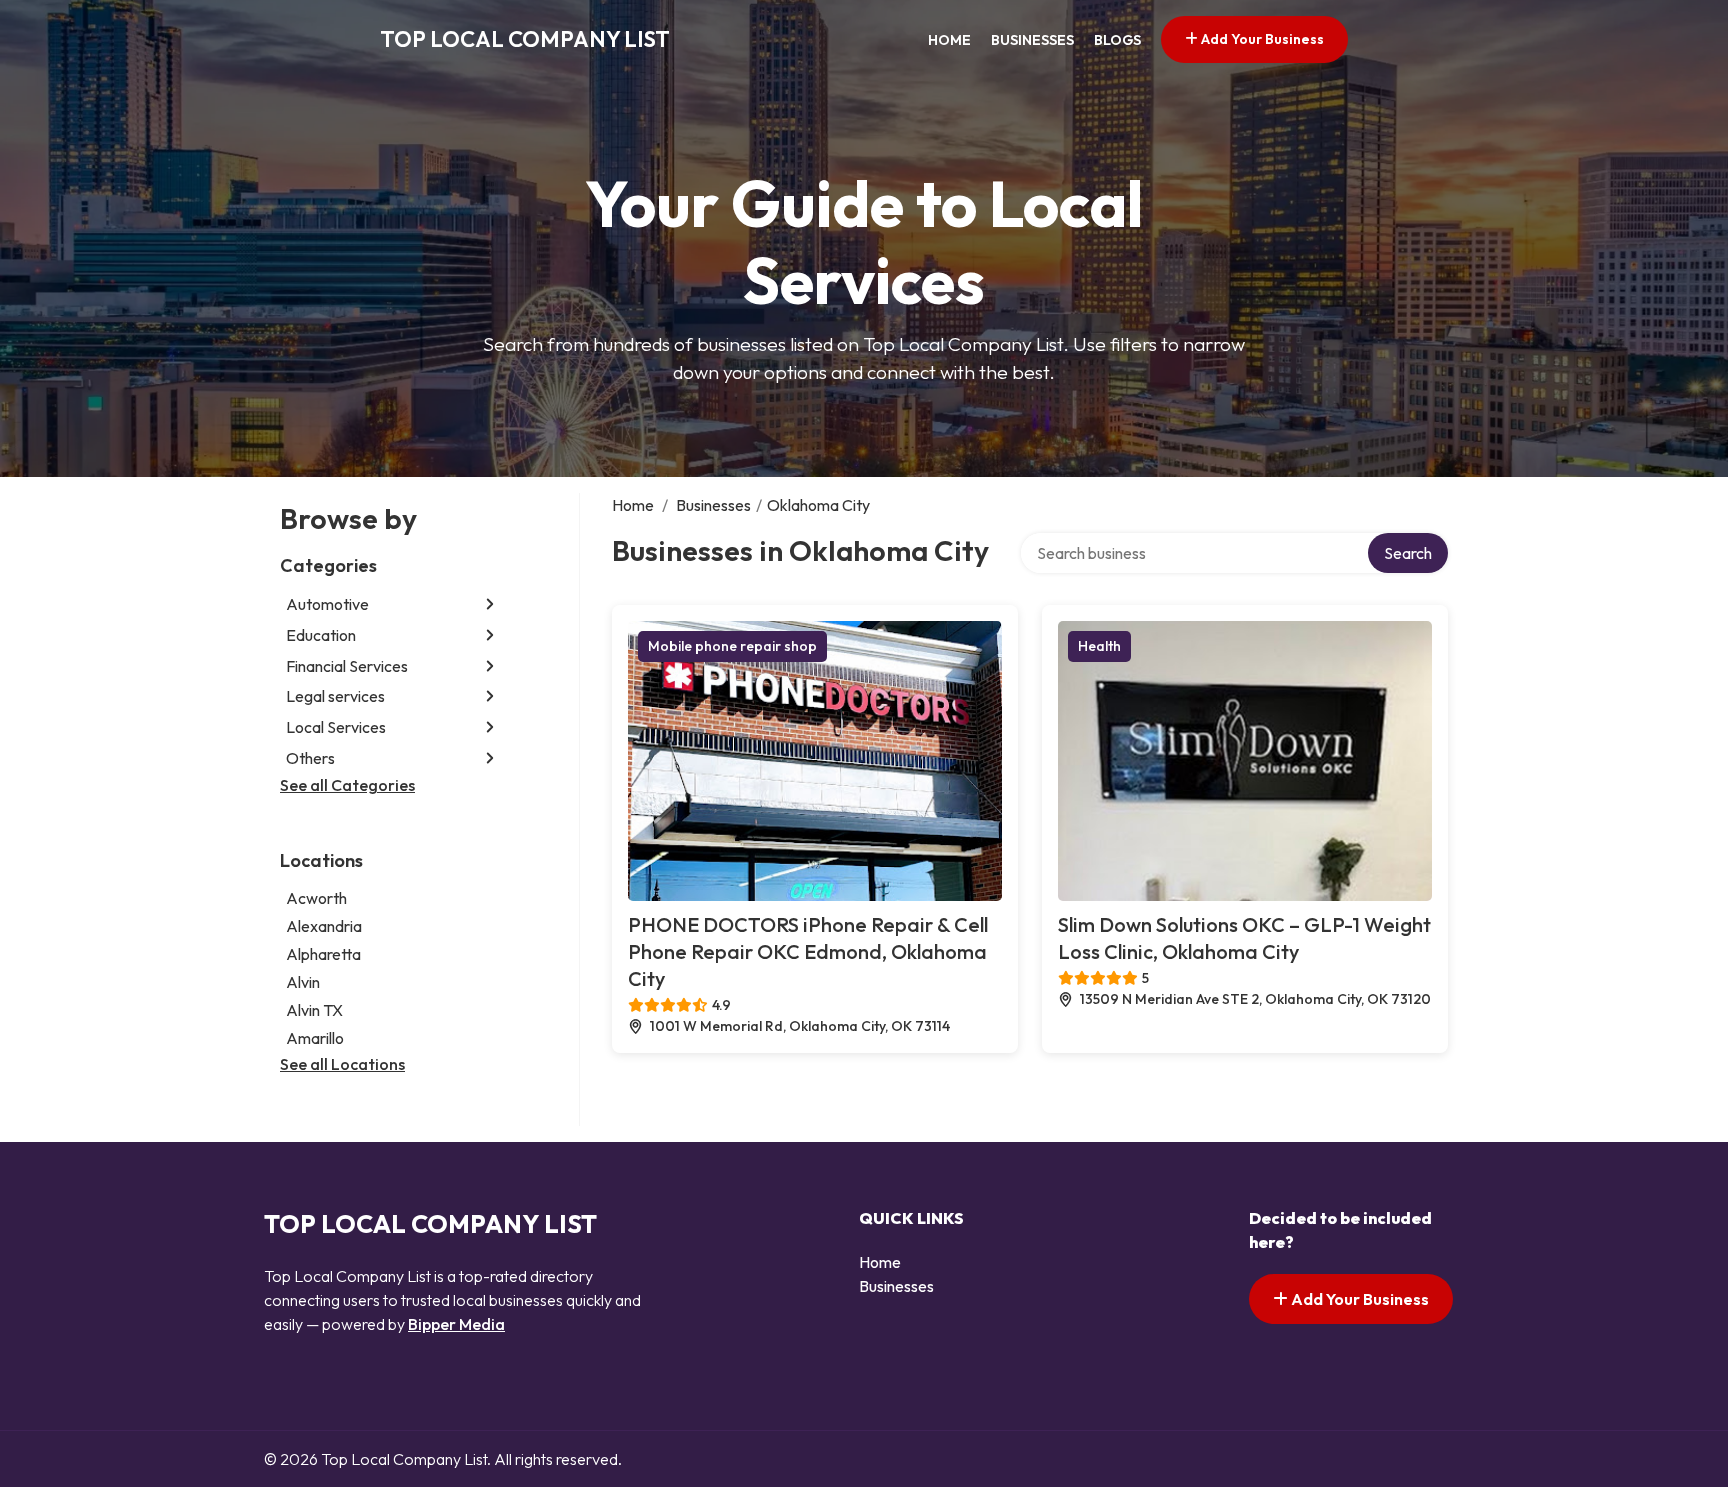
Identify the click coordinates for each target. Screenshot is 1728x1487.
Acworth (316, 898)
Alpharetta (323, 954)
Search (1408, 553)
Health (1099, 646)
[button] (490, 604)
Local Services (336, 727)
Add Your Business (1261, 39)
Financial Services (347, 666)
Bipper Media (456, 1324)
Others (310, 758)
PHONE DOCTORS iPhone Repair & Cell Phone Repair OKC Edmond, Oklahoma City (808, 951)
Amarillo (315, 1038)
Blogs (1117, 40)
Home (949, 40)
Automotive (327, 604)
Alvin (303, 982)
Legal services (335, 696)
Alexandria (324, 926)
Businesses (1032, 40)
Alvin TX (314, 1010)
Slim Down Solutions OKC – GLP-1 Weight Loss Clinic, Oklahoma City (1244, 938)
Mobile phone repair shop (732, 646)
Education (321, 635)
